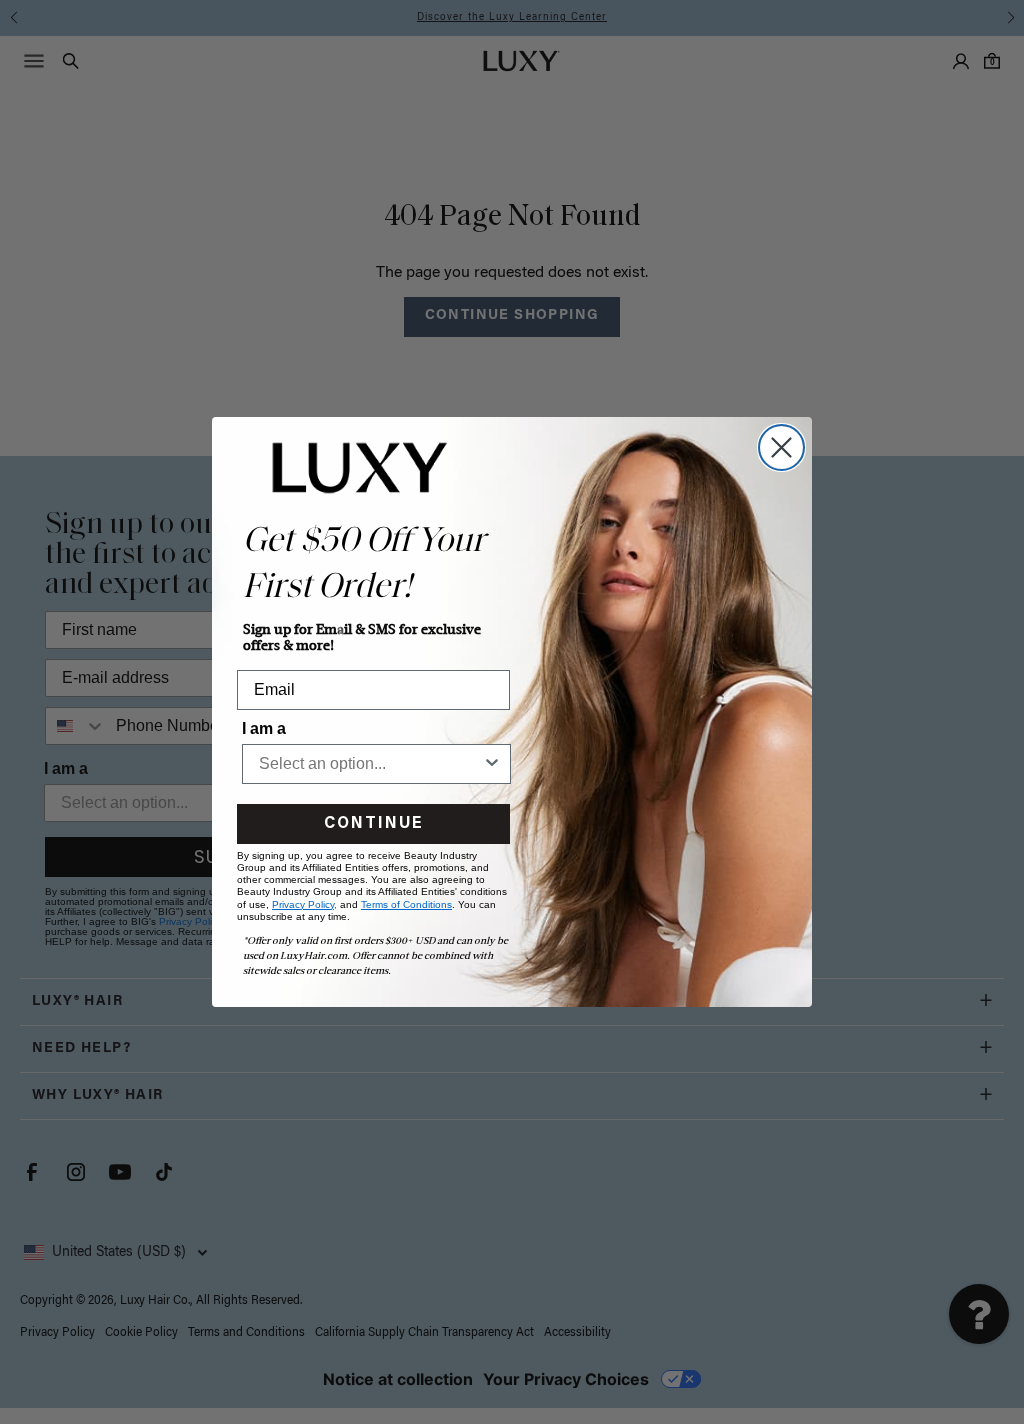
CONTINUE (373, 824)
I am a (264, 728)
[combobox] (370, 764)
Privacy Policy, (304, 904)
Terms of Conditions (406, 904)
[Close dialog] (781, 447)
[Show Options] (492, 764)
